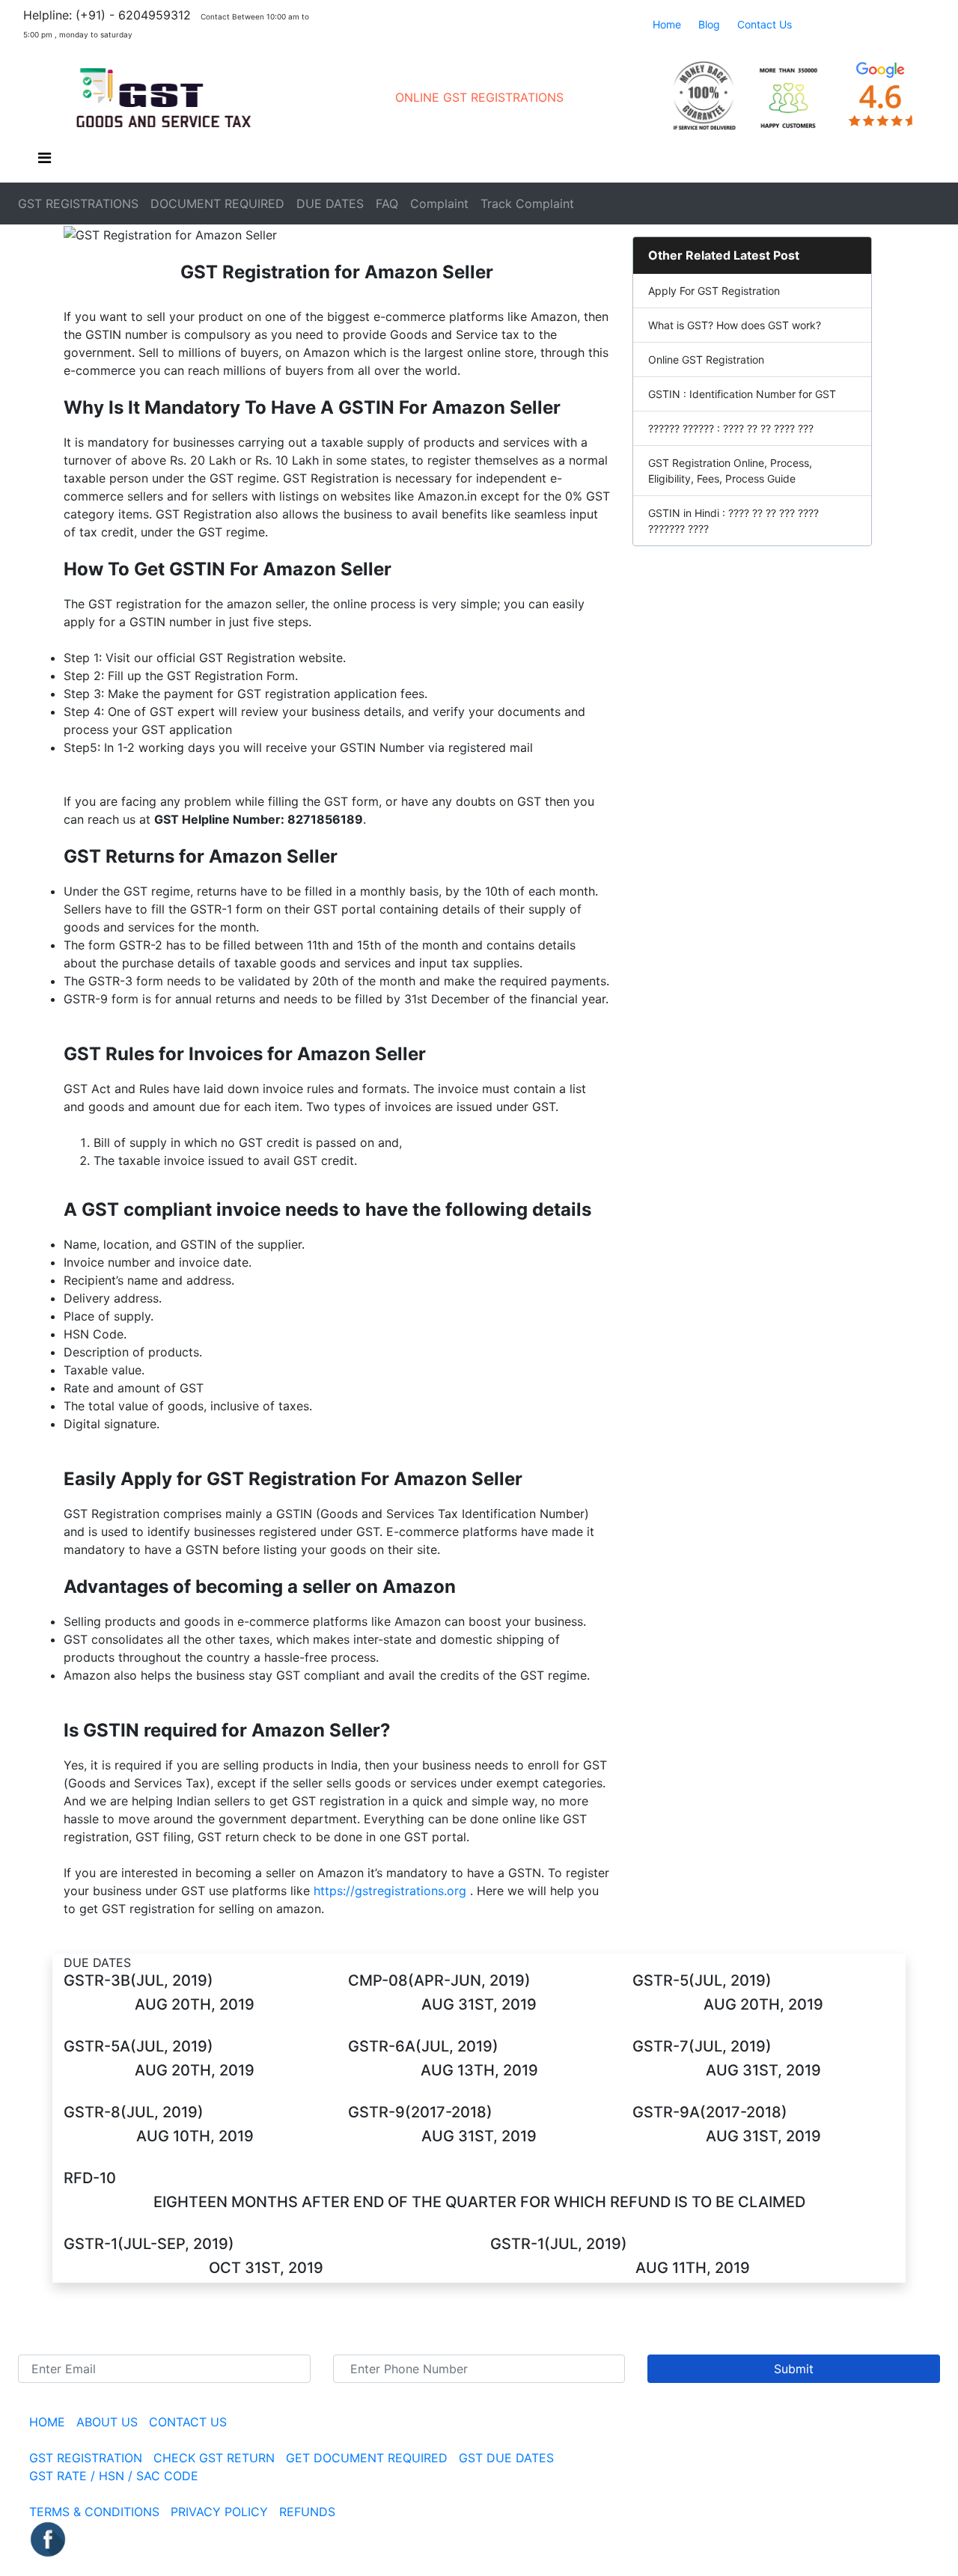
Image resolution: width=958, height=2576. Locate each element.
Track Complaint (527, 204)
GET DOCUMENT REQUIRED (369, 2458)
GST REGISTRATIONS (78, 204)
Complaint (439, 204)
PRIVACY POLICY (219, 2512)
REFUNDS (307, 2512)
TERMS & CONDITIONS (94, 2512)
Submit (794, 2369)
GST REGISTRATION (86, 2458)
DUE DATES (330, 204)
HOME (47, 2422)
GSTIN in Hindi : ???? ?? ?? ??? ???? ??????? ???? (733, 521)
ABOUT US (109, 2422)
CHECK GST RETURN (214, 2458)
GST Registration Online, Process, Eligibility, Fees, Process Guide (730, 471)
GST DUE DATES (506, 2458)
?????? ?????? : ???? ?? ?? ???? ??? (731, 428)
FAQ (387, 204)
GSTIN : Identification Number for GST (742, 394)
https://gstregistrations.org (390, 1891)
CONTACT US (188, 2422)
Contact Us (765, 24)
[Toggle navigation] (44, 162)
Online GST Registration (706, 360)
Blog (709, 24)
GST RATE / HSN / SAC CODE (114, 2476)
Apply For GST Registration (714, 291)
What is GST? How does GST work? (735, 325)
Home (667, 24)
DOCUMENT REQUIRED (217, 204)
